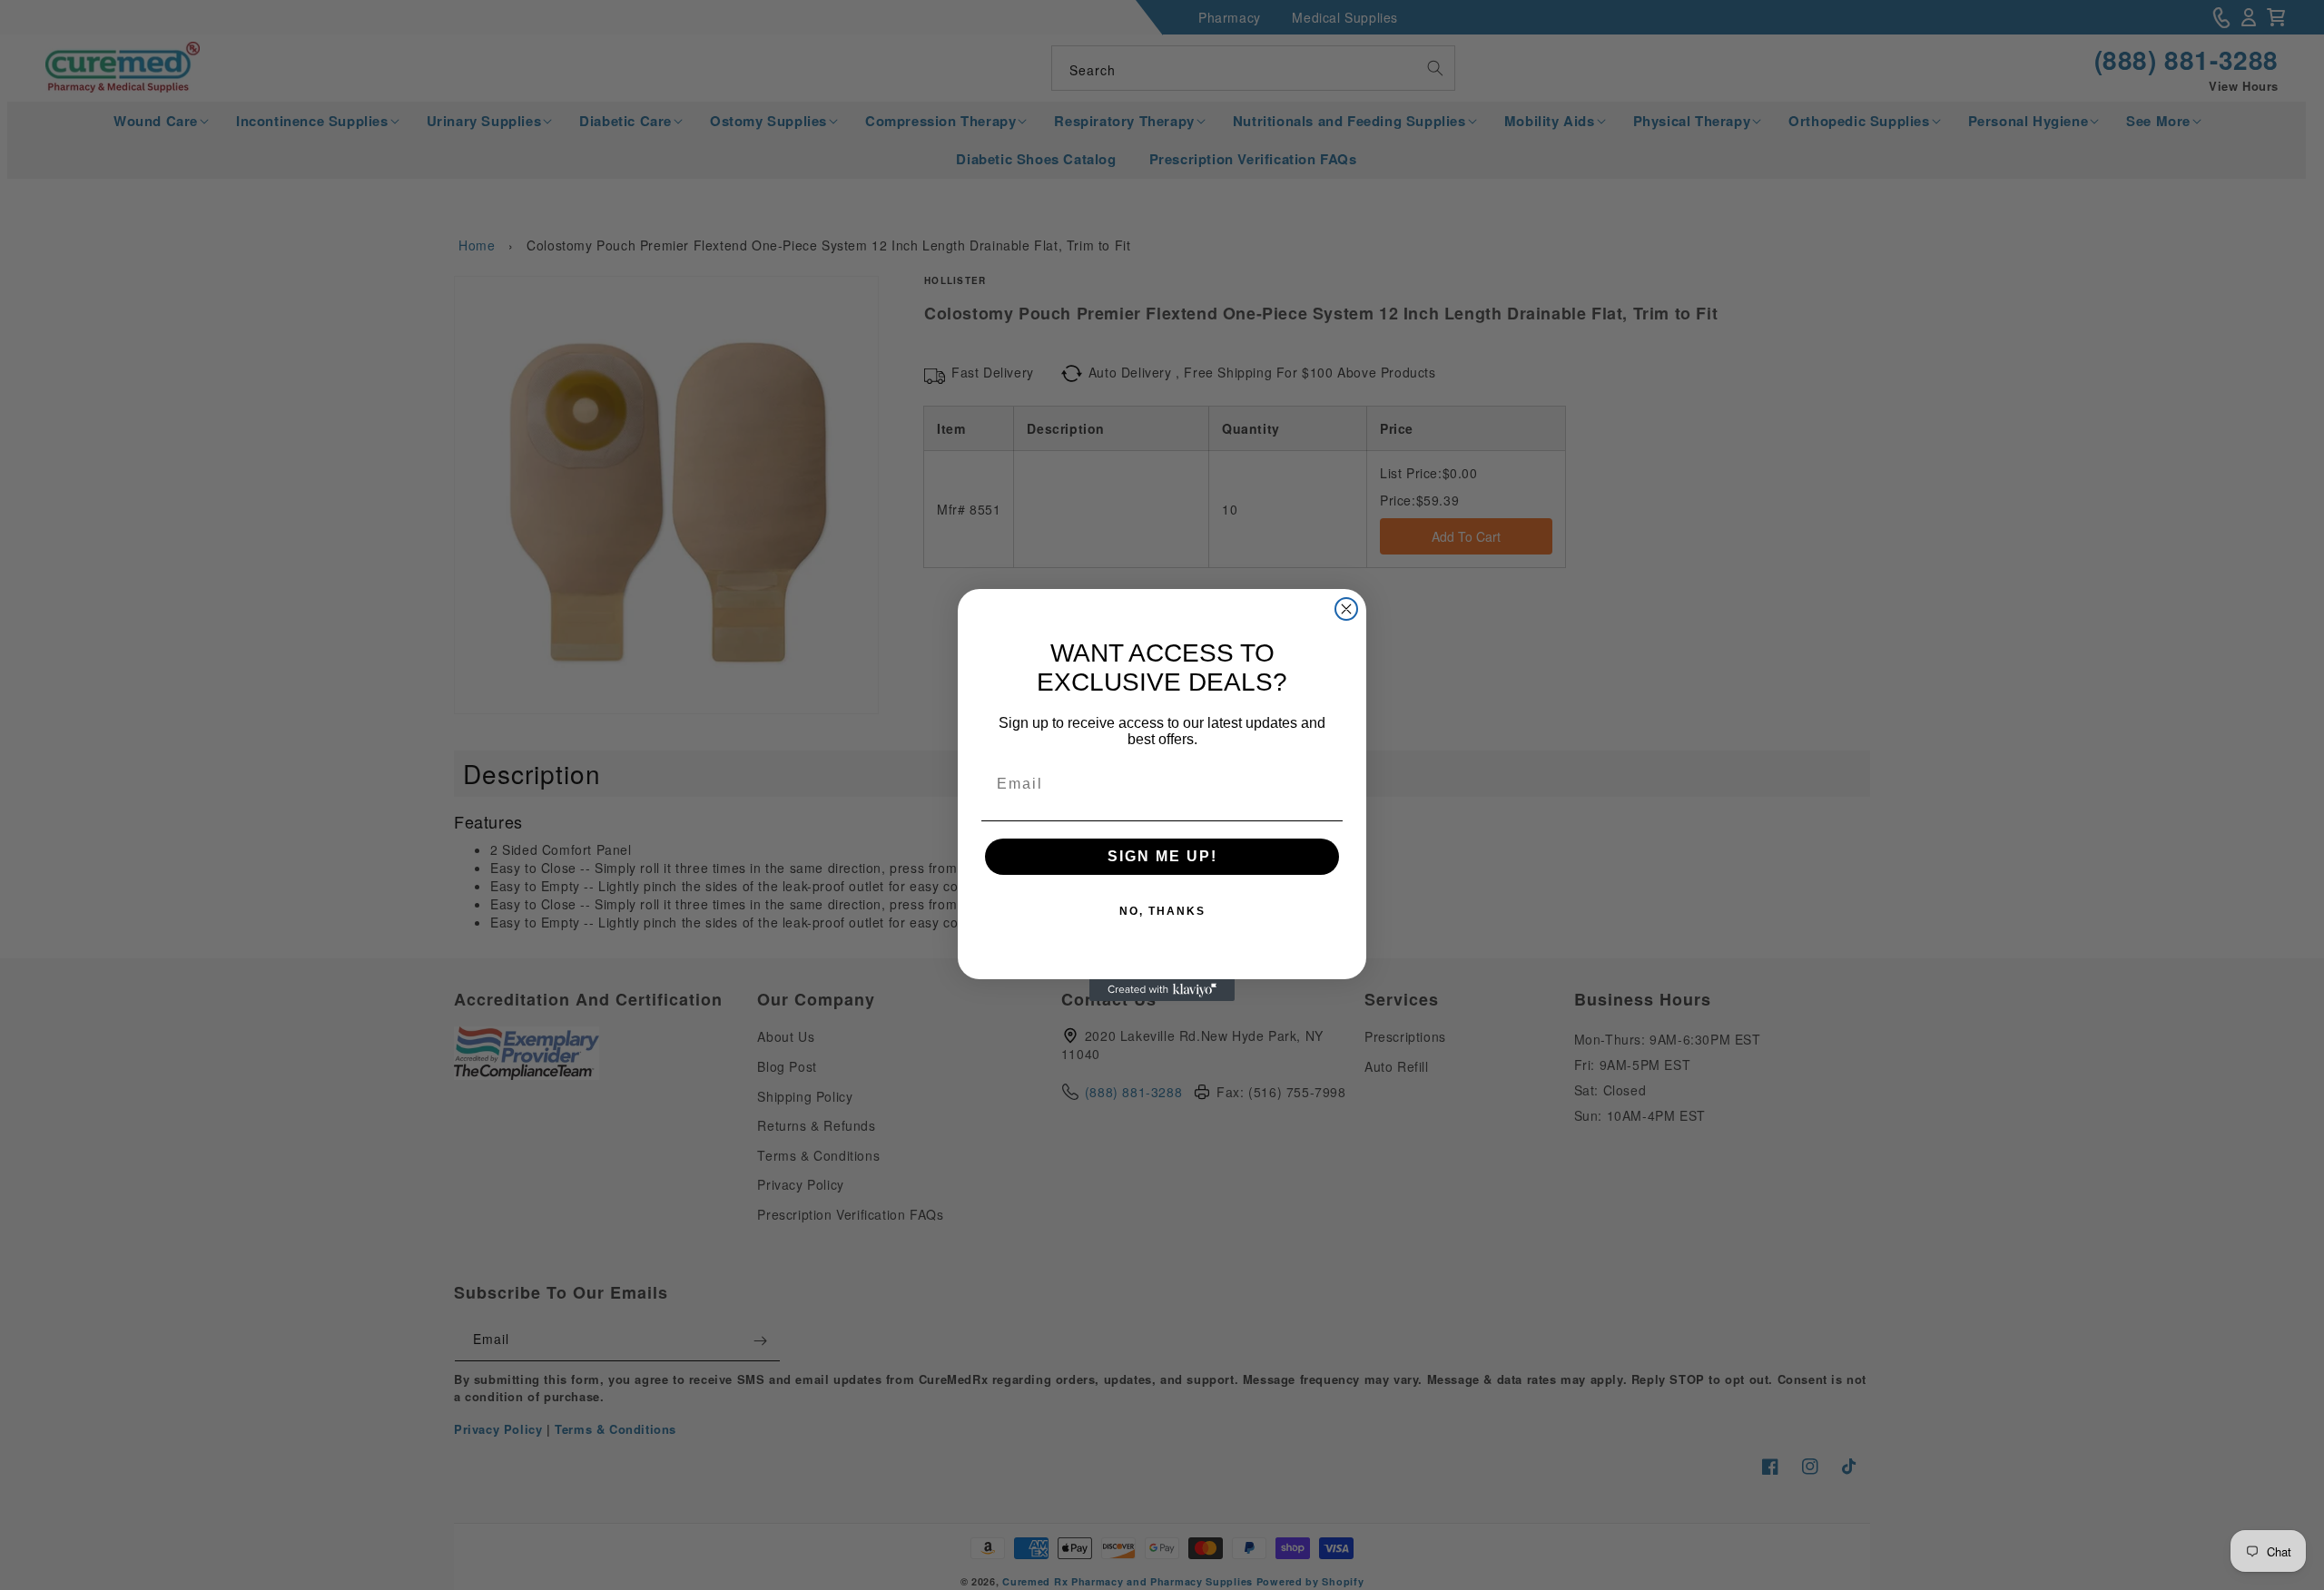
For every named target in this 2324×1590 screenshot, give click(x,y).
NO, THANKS (1162, 911)
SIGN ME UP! (1162, 856)
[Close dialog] (1346, 609)
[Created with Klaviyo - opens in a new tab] (1162, 990)
